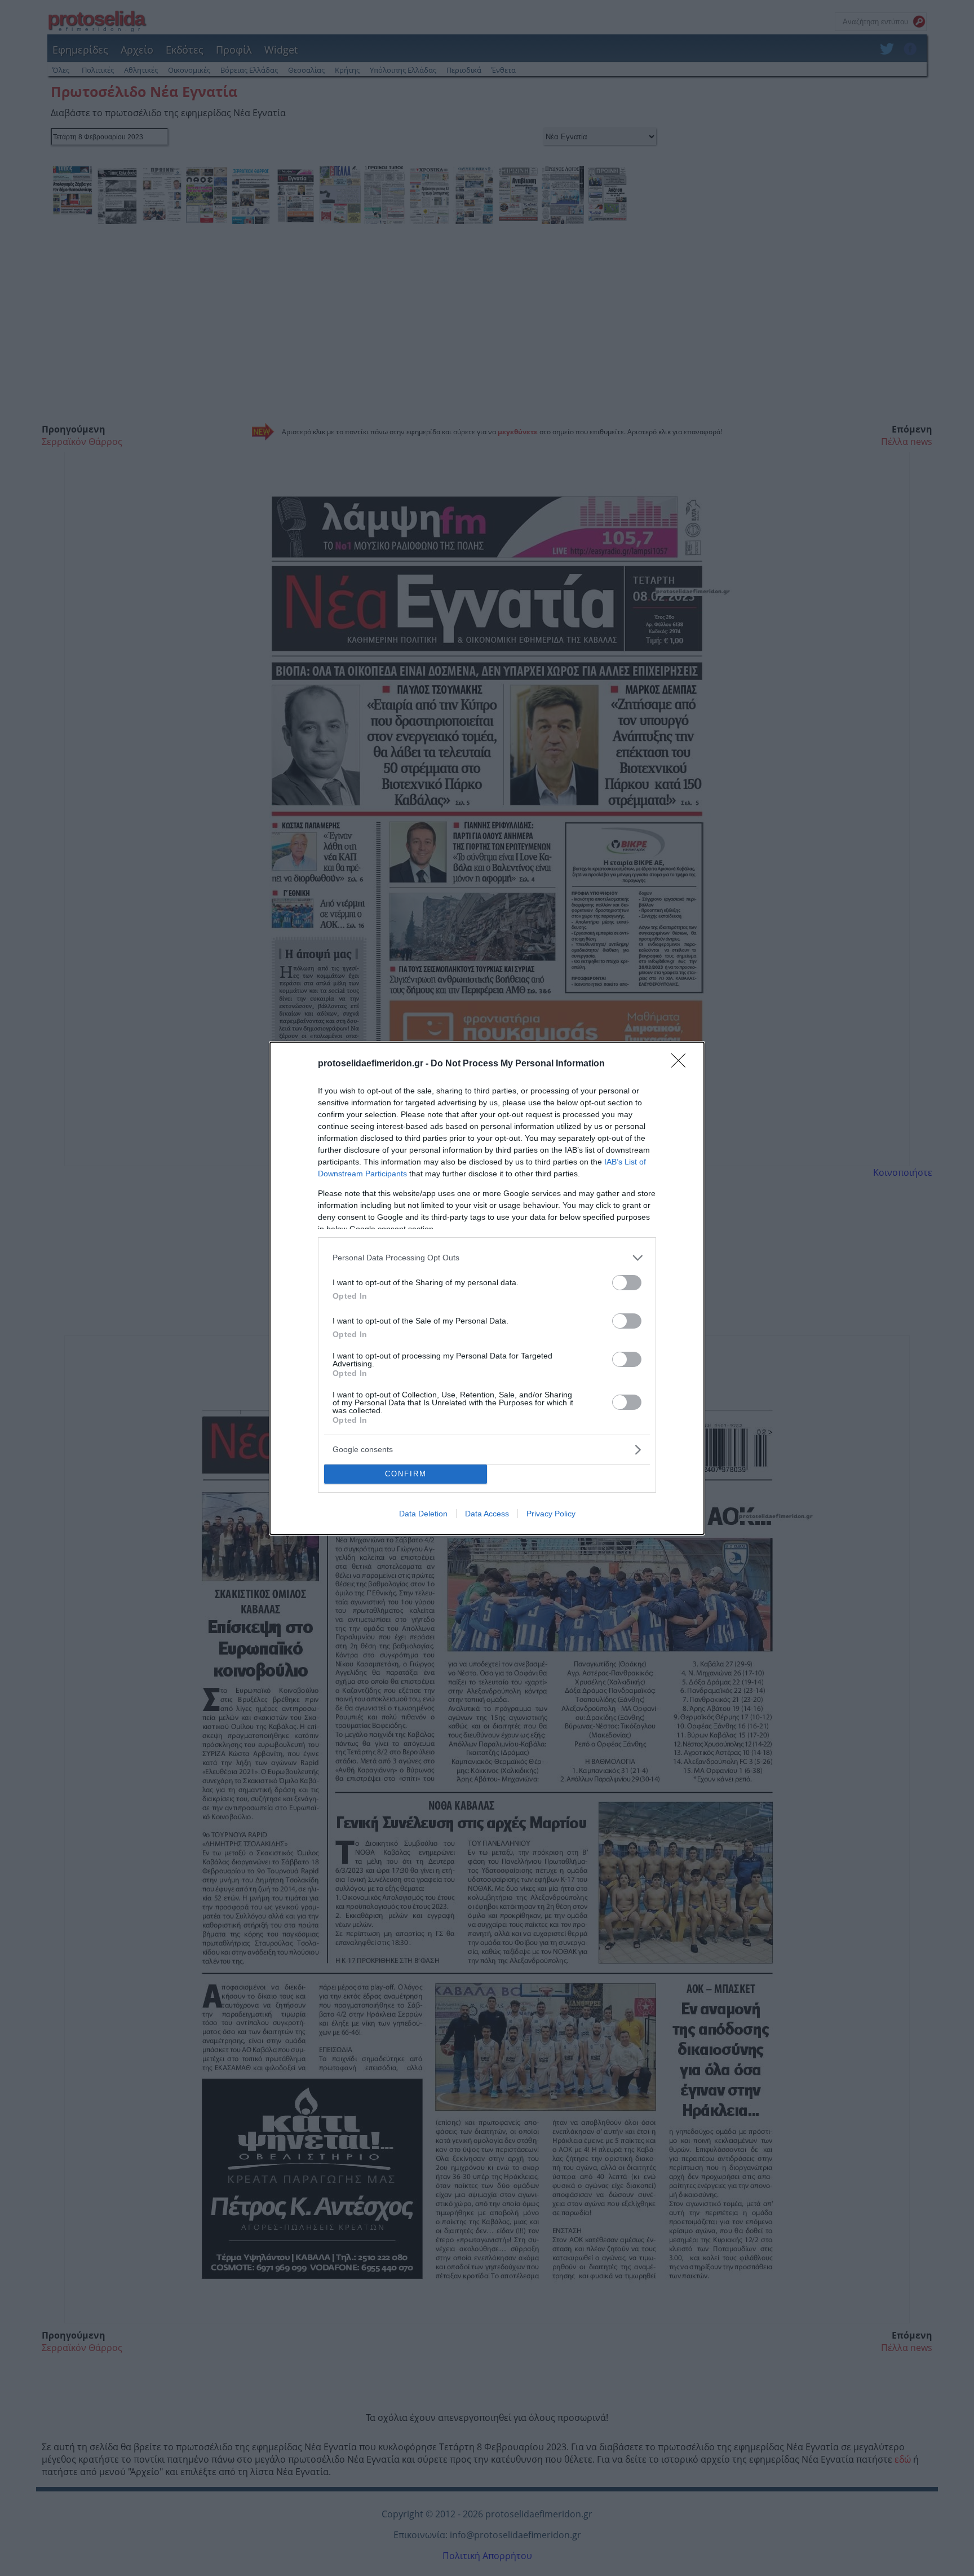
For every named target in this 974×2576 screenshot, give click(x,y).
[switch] (627, 1283)
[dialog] (487, 1288)
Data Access (487, 1514)
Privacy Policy (551, 1514)
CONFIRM (406, 1474)
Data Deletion (423, 1514)
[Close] (682, 1064)
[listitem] (487, 1258)
